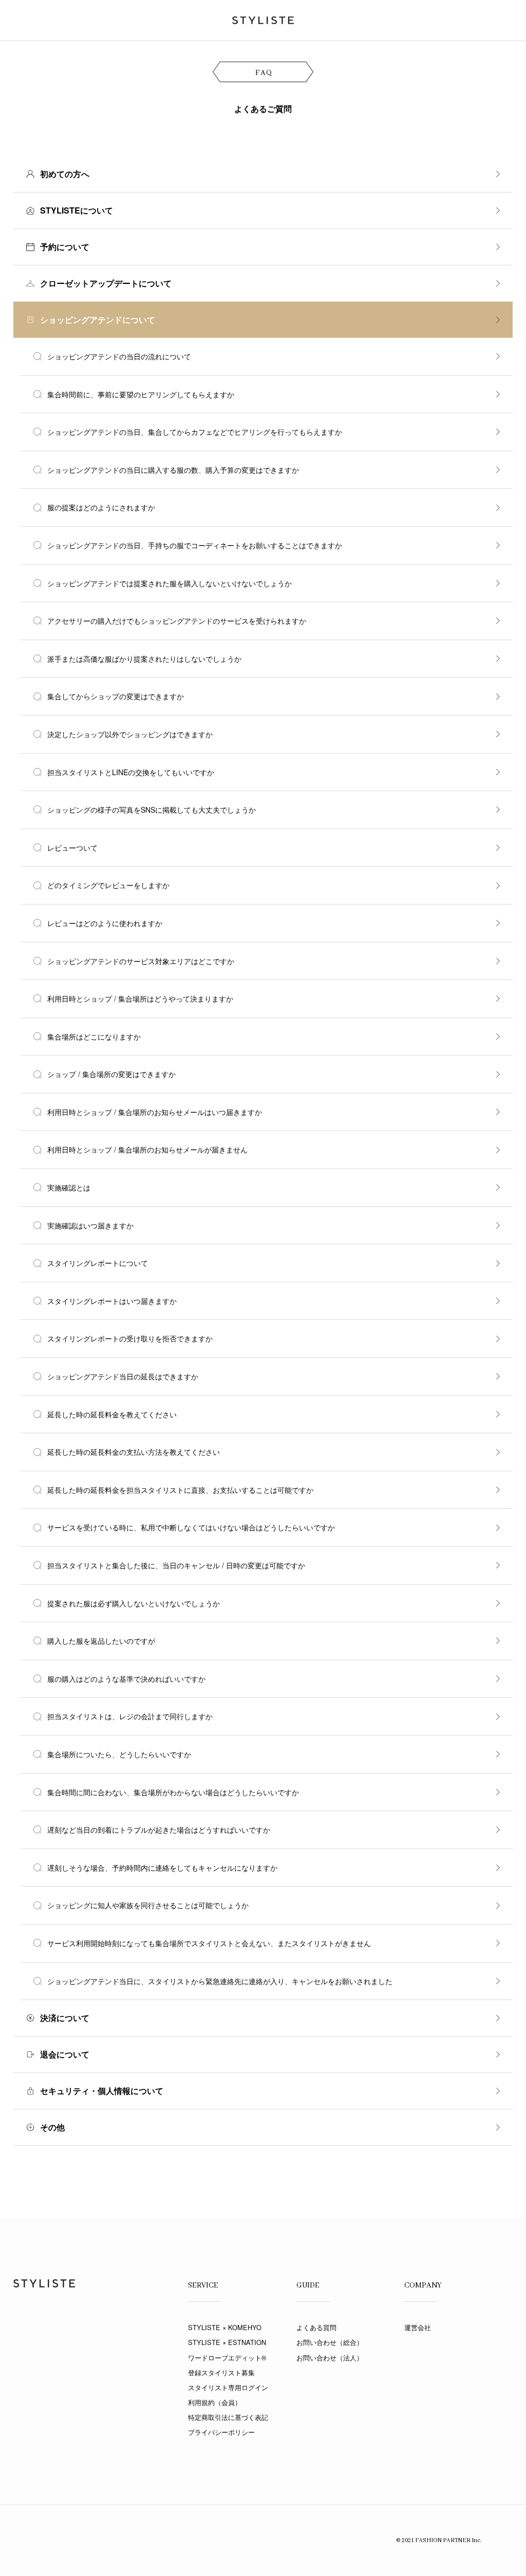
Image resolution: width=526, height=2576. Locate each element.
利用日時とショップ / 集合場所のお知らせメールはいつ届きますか (155, 1112)
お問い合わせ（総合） (330, 2342)
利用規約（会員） (215, 2402)
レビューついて (72, 848)
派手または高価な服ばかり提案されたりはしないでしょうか (144, 659)
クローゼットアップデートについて (106, 283)
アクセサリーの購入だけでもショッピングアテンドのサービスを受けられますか (177, 621)
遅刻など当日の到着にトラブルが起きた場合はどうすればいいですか (159, 1830)
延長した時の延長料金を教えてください (112, 1414)
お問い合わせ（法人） (330, 2358)
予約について (65, 247)
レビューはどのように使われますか (105, 923)
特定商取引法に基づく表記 (228, 2417)
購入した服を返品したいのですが (101, 1641)
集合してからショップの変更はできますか (116, 696)
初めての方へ (65, 174)
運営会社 (418, 2327)
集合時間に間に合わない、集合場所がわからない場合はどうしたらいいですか (173, 1792)
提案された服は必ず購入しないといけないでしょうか (134, 1603)
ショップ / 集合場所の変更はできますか (111, 1074)
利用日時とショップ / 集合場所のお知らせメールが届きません (147, 1149)
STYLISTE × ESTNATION (227, 2342)
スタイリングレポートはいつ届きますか (112, 1301)
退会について (65, 2054)
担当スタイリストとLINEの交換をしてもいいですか (131, 772)
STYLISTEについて (77, 210)
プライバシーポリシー (221, 2432)
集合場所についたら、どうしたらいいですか (119, 1754)
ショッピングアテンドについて (98, 320)
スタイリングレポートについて (98, 1263)
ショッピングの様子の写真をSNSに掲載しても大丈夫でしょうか (152, 810)
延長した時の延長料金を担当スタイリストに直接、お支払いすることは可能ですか (180, 1490)
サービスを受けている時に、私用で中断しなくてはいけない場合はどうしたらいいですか (191, 1527)
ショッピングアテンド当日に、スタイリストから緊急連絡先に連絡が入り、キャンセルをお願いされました (220, 1981)
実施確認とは (69, 1187)
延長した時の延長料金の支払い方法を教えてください (134, 1452)
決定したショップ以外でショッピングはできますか (130, 734)
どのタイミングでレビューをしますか (108, 885)
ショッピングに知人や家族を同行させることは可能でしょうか (148, 1905)
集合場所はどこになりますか (94, 1036)
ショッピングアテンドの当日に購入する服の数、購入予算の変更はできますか (173, 470)
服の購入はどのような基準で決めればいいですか (126, 1679)
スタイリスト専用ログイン (228, 2387)
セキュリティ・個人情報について (102, 2091)
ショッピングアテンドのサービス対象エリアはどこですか (141, 961)
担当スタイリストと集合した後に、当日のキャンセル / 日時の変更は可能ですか (176, 1565)
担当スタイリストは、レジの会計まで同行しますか (130, 1716)
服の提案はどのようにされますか (101, 507)
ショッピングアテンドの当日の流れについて (119, 356)
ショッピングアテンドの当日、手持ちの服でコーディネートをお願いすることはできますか (195, 545)
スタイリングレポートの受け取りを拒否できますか (130, 1338)
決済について (65, 2018)
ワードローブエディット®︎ (227, 2358)
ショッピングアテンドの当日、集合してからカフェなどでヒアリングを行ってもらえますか (195, 432)
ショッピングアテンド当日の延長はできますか (123, 1376)
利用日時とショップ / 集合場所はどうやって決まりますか (140, 998)
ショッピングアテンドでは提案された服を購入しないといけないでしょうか (170, 583)
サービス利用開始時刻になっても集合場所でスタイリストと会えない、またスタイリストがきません (209, 1943)
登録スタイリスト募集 (221, 2372)
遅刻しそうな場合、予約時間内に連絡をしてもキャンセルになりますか (162, 1868)
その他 (52, 2127)
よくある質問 (316, 2327)
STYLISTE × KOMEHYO (225, 2327)
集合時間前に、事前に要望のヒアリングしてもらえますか (141, 394)
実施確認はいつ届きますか (90, 1225)
